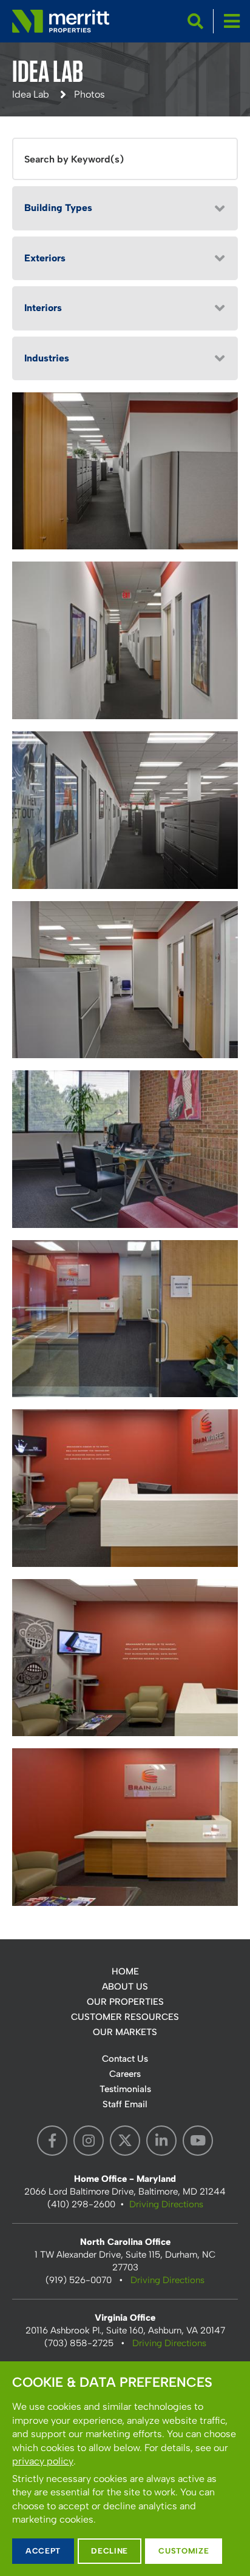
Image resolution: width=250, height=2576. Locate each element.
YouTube (198, 2141)
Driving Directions (166, 2204)
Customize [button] (184, 2551)
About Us (125, 1987)
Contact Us (125, 2059)
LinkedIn (161, 2141)
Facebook (52, 2141)
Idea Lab (31, 94)
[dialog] (125, 2469)
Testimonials (125, 2089)
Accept (43, 2551)
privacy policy (43, 2461)
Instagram (89, 2141)
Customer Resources (125, 2017)
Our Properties (125, 2002)
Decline (110, 2551)
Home (125, 1971)
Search (195, 21)
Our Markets (125, 2032)
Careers (125, 2074)
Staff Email (125, 2104)
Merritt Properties (61, 21)
